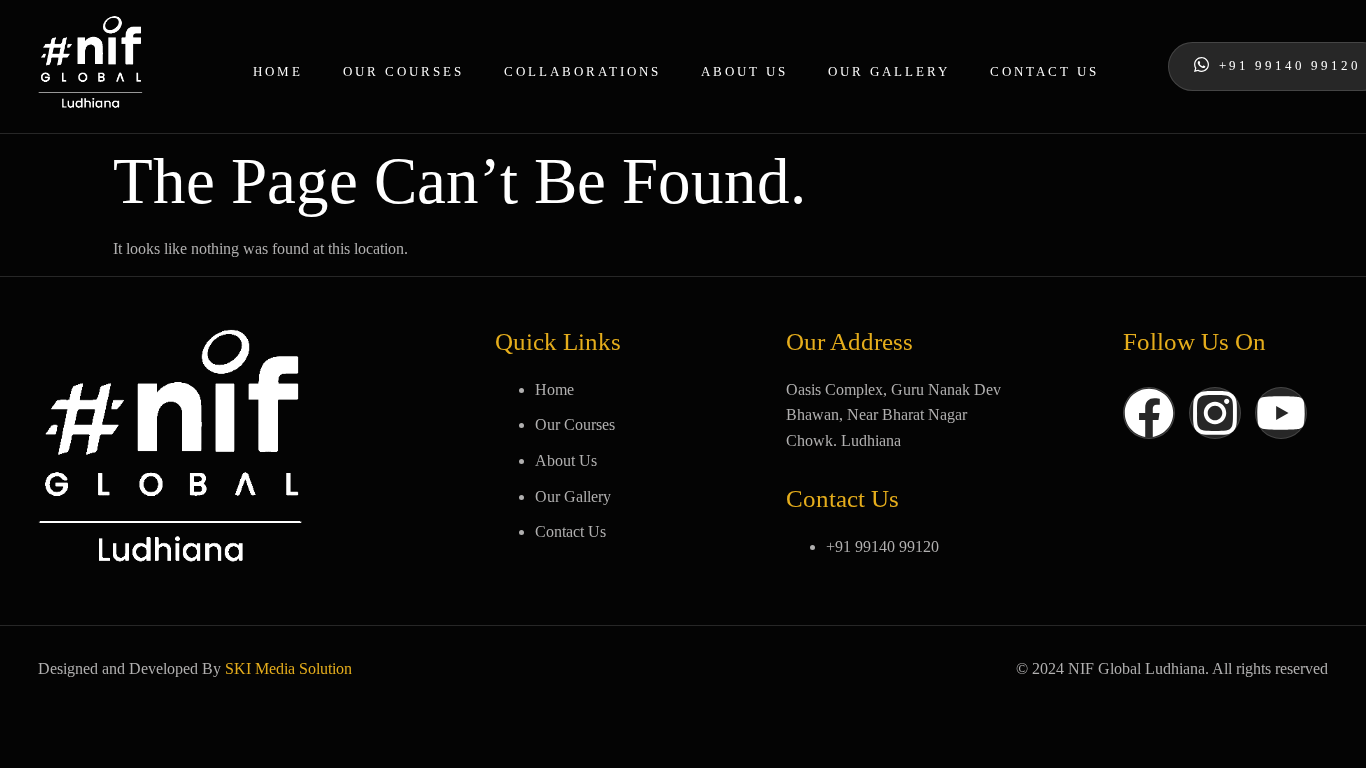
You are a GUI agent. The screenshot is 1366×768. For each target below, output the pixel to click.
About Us (744, 71)
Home (278, 71)
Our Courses (403, 71)
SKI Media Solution (288, 668)
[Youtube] (1281, 413)
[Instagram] (1215, 413)
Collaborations (582, 71)
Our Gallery (889, 71)
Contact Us (1044, 71)
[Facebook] (1149, 413)
